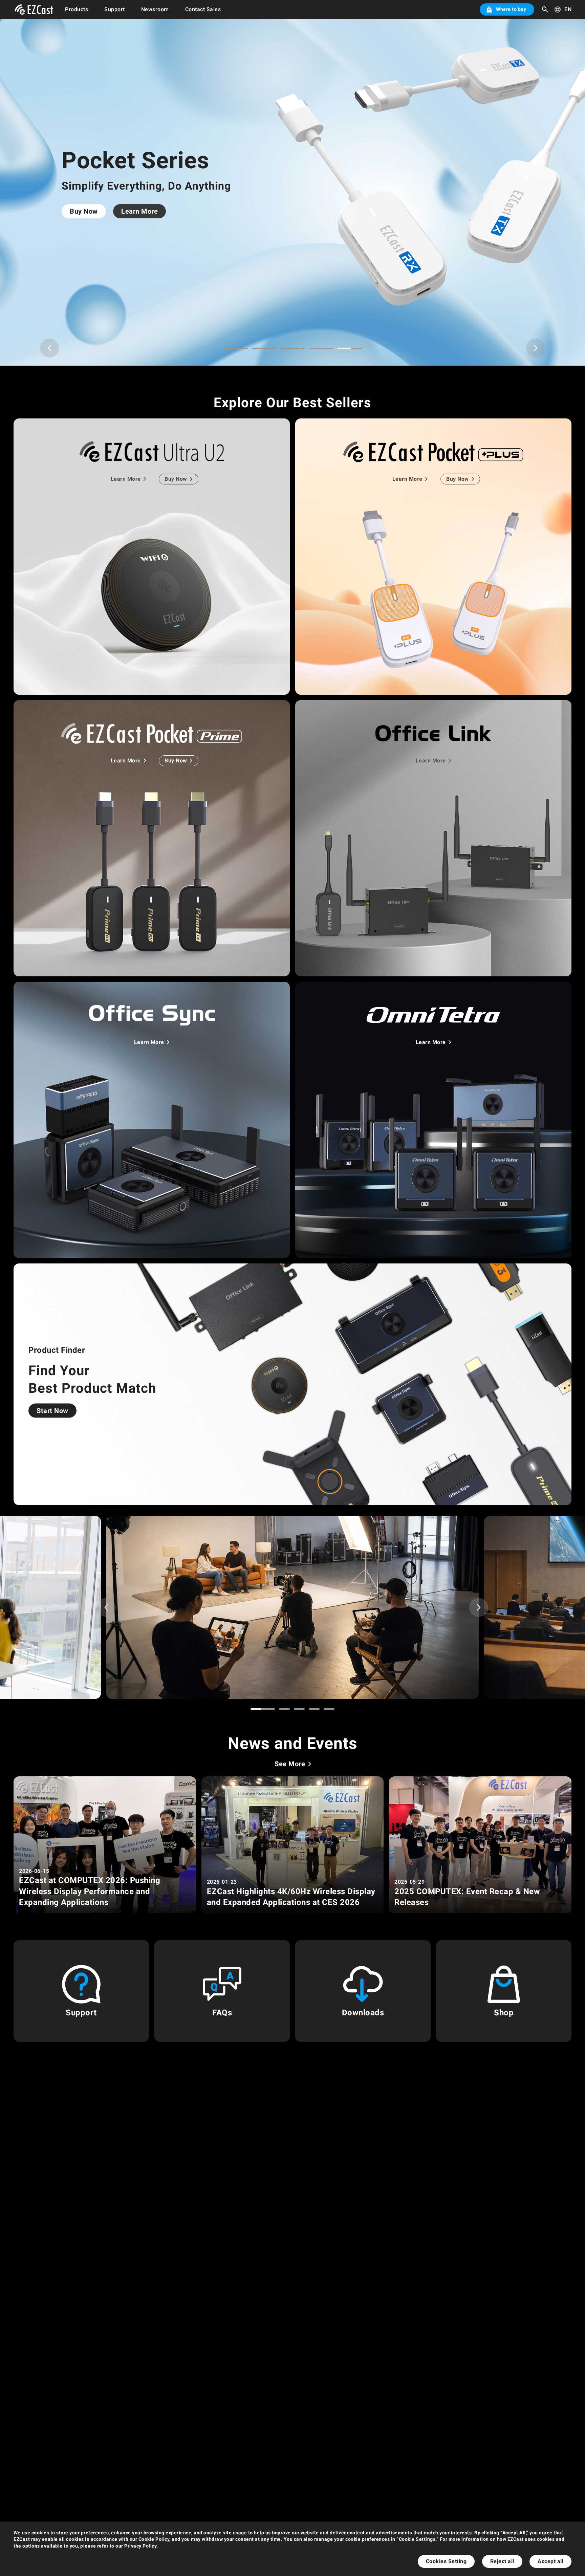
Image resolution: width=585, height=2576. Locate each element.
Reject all (502, 2561)
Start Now (52, 1411)
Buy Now (88, 208)
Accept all (550, 2561)
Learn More (144, 208)
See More (290, 1764)
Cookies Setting (446, 2561)
